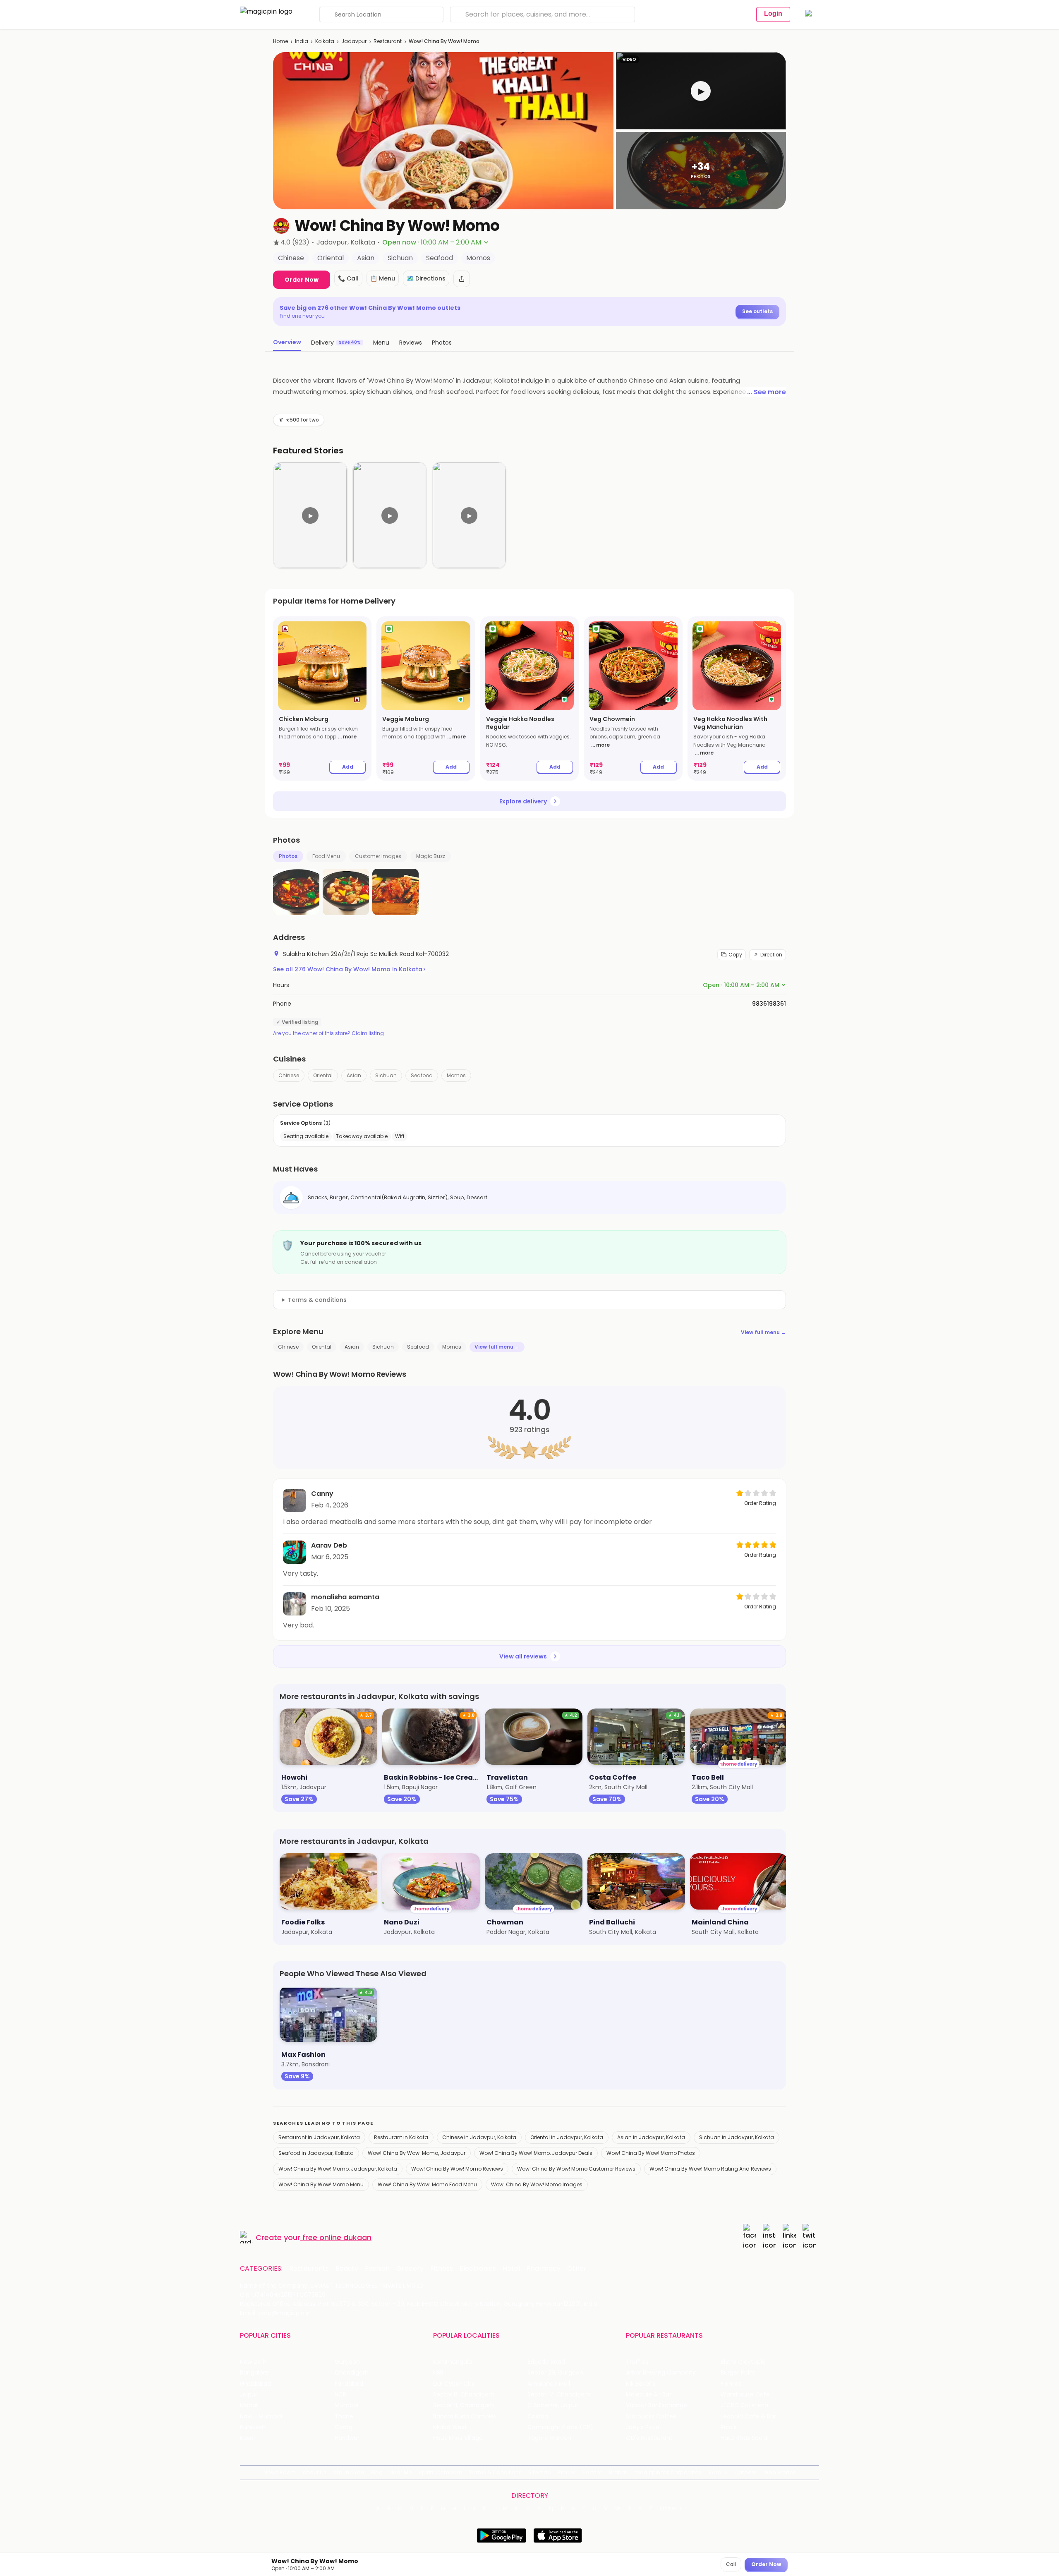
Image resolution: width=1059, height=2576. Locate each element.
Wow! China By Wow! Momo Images (537, 2184)
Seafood (422, 1075)
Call (731, 2564)
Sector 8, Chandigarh (464, 2395)
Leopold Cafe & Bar (748, 2417)
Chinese (289, 1075)
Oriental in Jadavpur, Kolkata (567, 2137)
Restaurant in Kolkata (401, 2137)
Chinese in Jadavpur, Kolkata (479, 2137)
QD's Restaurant (649, 2438)
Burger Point (738, 2373)
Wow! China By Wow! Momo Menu (321, 2184)
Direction (771, 955)
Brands (618, 2472)
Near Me (401, 2472)
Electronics (478, 2269)
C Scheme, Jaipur (553, 2405)
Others (671, 2509)
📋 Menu (383, 278)
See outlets (757, 311)
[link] (322, 699)
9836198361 (769, 1004)
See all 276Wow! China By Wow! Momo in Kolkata (349, 969)
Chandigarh (352, 2373)
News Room (280, 2472)
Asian (354, 1075)
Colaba (538, 2417)
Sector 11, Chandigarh (464, 2405)
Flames (731, 2384)
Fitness (442, 2269)
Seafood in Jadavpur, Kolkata (316, 2153)
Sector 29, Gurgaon (555, 2373)
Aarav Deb (329, 1545)
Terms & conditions (317, 1300)
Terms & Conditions (495, 2472)
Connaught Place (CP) (560, 2427)
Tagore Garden (549, 2438)
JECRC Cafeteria (744, 2405)
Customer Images (378, 856)
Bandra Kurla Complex (465, 2417)
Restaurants (309, 2269)
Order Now (302, 280)
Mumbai (346, 2405)
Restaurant (388, 41)
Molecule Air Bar (649, 2395)
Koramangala (453, 2362)
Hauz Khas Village (458, 2438)
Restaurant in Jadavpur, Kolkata (319, 2137)
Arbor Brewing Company (661, 2373)
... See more (767, 392)
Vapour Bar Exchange (656, 2405)
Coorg (344, 2427)
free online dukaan (337, 2237)
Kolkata (325, 41)
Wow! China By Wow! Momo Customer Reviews (576, 2169)
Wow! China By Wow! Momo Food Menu (427, 2184)
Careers (745, 2472)
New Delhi (254, 2362)
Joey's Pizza (643, 2427)
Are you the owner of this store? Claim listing (328, 1033)
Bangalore (254, 2373)
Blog (377, 2472)
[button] (701, 91)
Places (567, 2472)
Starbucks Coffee (651, 2417)
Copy (735, 955)
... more (347, 737)
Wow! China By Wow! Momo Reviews (457, 2169)
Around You (349, 2472)
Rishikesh (253, 2427)
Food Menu (326, 856)
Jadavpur (354, 41)
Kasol (247, 2438)
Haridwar (347, 2438)
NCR (340, 2395)
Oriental (323, 1075)
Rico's (729, 2427)
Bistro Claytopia (743, 2362)
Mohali (249, 2405)
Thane (344, 2417)
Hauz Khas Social (745, 2438)
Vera (715, 2472)
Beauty (347, 2269)
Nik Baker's (641, 2384)
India (302, 41)
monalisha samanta (345, 1597)
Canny (322, 1494)
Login (773, 13)
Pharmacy (544, 2269)
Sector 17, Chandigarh (559, 2395)
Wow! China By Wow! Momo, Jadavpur (417, 2153)
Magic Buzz (431, 856)
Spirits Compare (441, 2472)
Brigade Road (546, 2362)
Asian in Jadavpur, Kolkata (651, 2137)
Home (280, 41)
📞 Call (348, 278)
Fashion (377, 2269)
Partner (592, 2472)
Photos (288, 856)
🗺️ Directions (426, 278)
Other (577, 2269)
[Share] (462, 279)
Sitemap (540, 2472)
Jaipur (249, 2395)
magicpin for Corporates (668, 2472)
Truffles (637, 2362)
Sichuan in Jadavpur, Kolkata (737, 2137)
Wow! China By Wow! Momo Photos (651, 2153)
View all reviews (523, 1656)
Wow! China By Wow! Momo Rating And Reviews (710, 2169)
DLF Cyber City (454, 2384)
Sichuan (386, 1075)
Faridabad (349, 2384)
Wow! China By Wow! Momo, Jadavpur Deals (536, 2153)
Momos (456, 1075)
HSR (438, 2373)
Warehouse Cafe (745, 2395)
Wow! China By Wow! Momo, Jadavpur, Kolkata (338, 2169)
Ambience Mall (549, 2384)
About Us (314, 2472)
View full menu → (763, 1332)
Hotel (511, 2269)
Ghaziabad (255, 2384)
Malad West (450, 2427)
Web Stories (780, 2472)
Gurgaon (347, 2362)
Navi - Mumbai (261, 2417)
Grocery (410, 2269)
